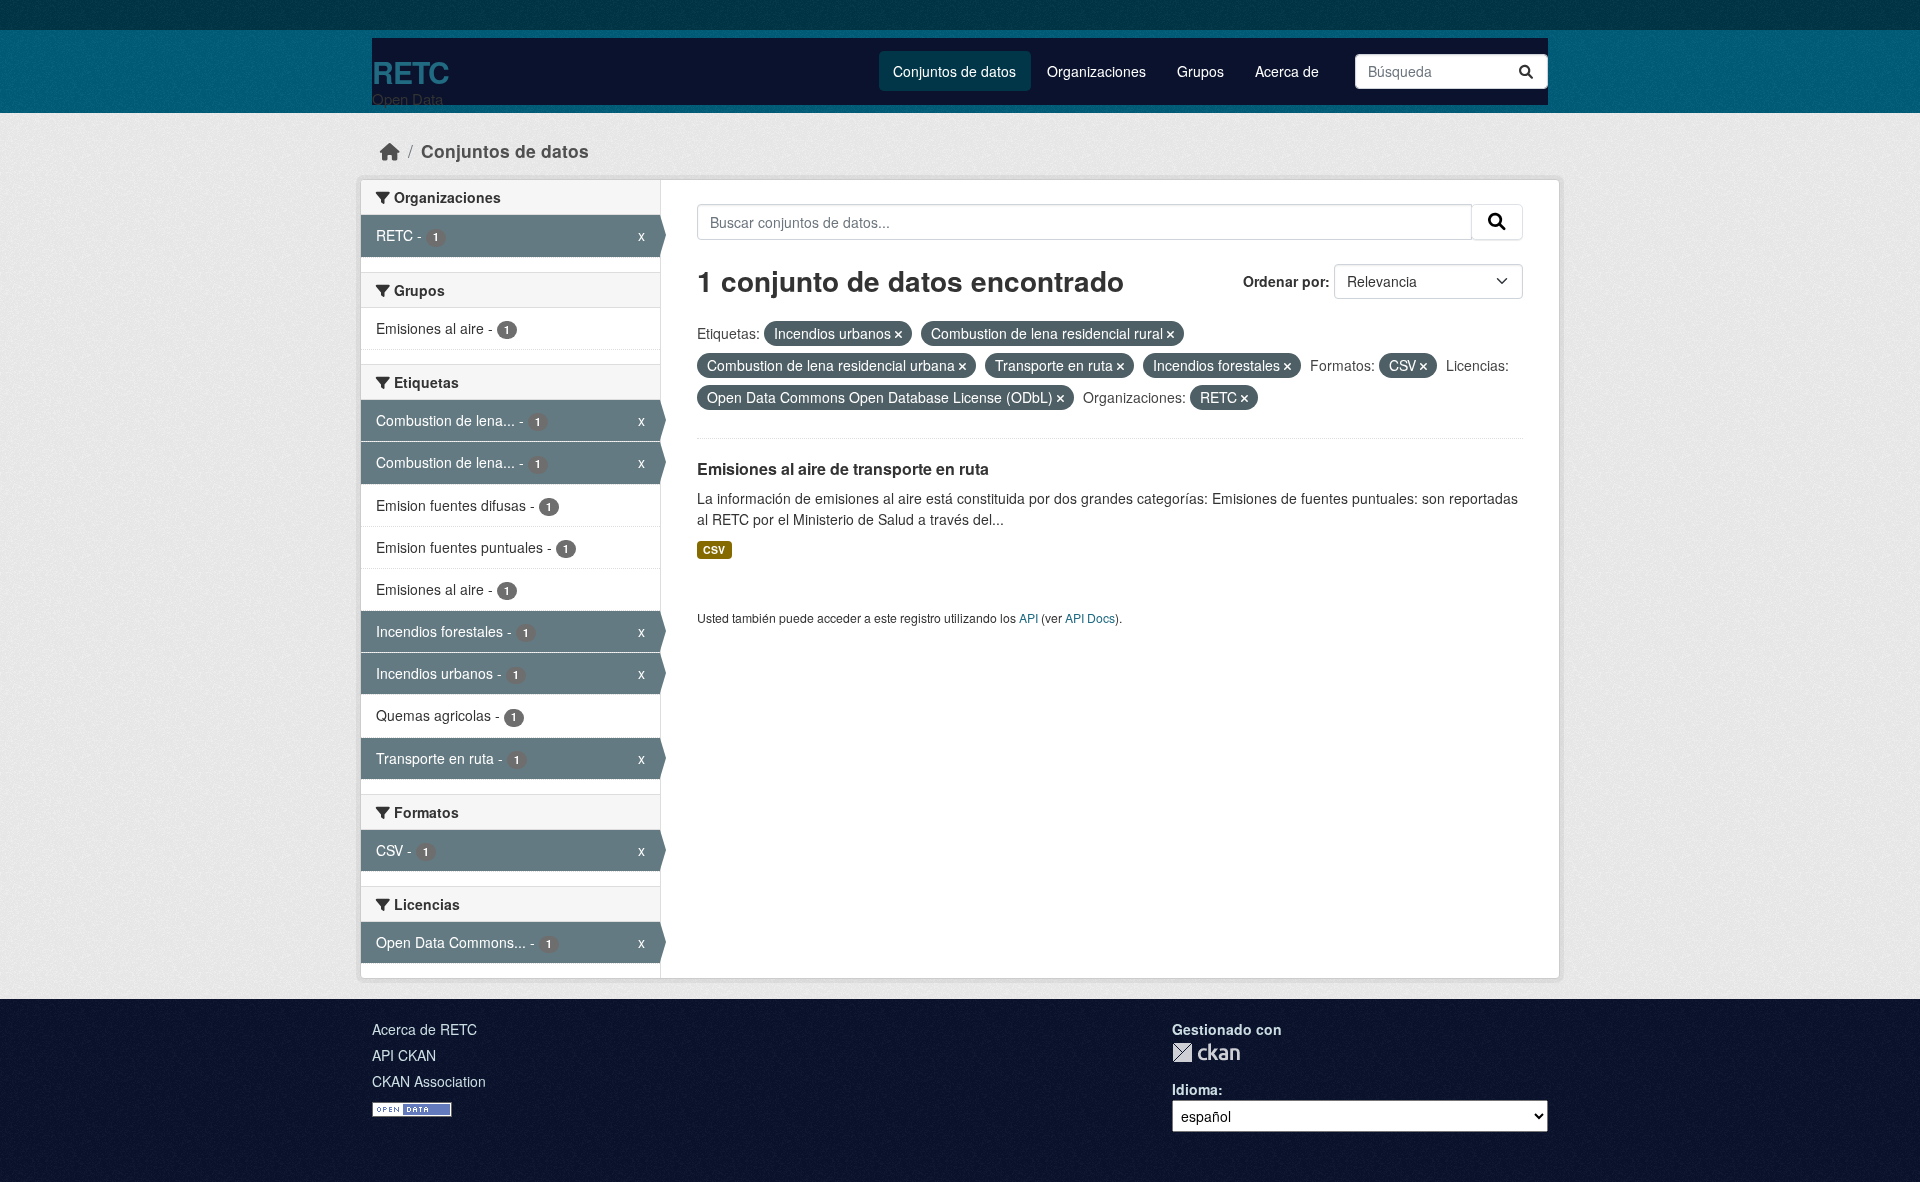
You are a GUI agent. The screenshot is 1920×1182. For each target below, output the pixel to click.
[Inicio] (390, 150)
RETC (410, 71)
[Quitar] (898, 334)
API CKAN (404, 1055)
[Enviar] (1526, 71)
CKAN (1206, 1052)
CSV (714, 549)
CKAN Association (429, 1081)
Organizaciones (1096, 71)
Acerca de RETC (424, 1029)
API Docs (1090, 617)
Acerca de (1287, 71)
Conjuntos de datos (954, 71)
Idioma (1195, 1089)
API (1028, 617)
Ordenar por (1284, 281)
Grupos (1200, 71)
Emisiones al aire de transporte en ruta (843, 468)
